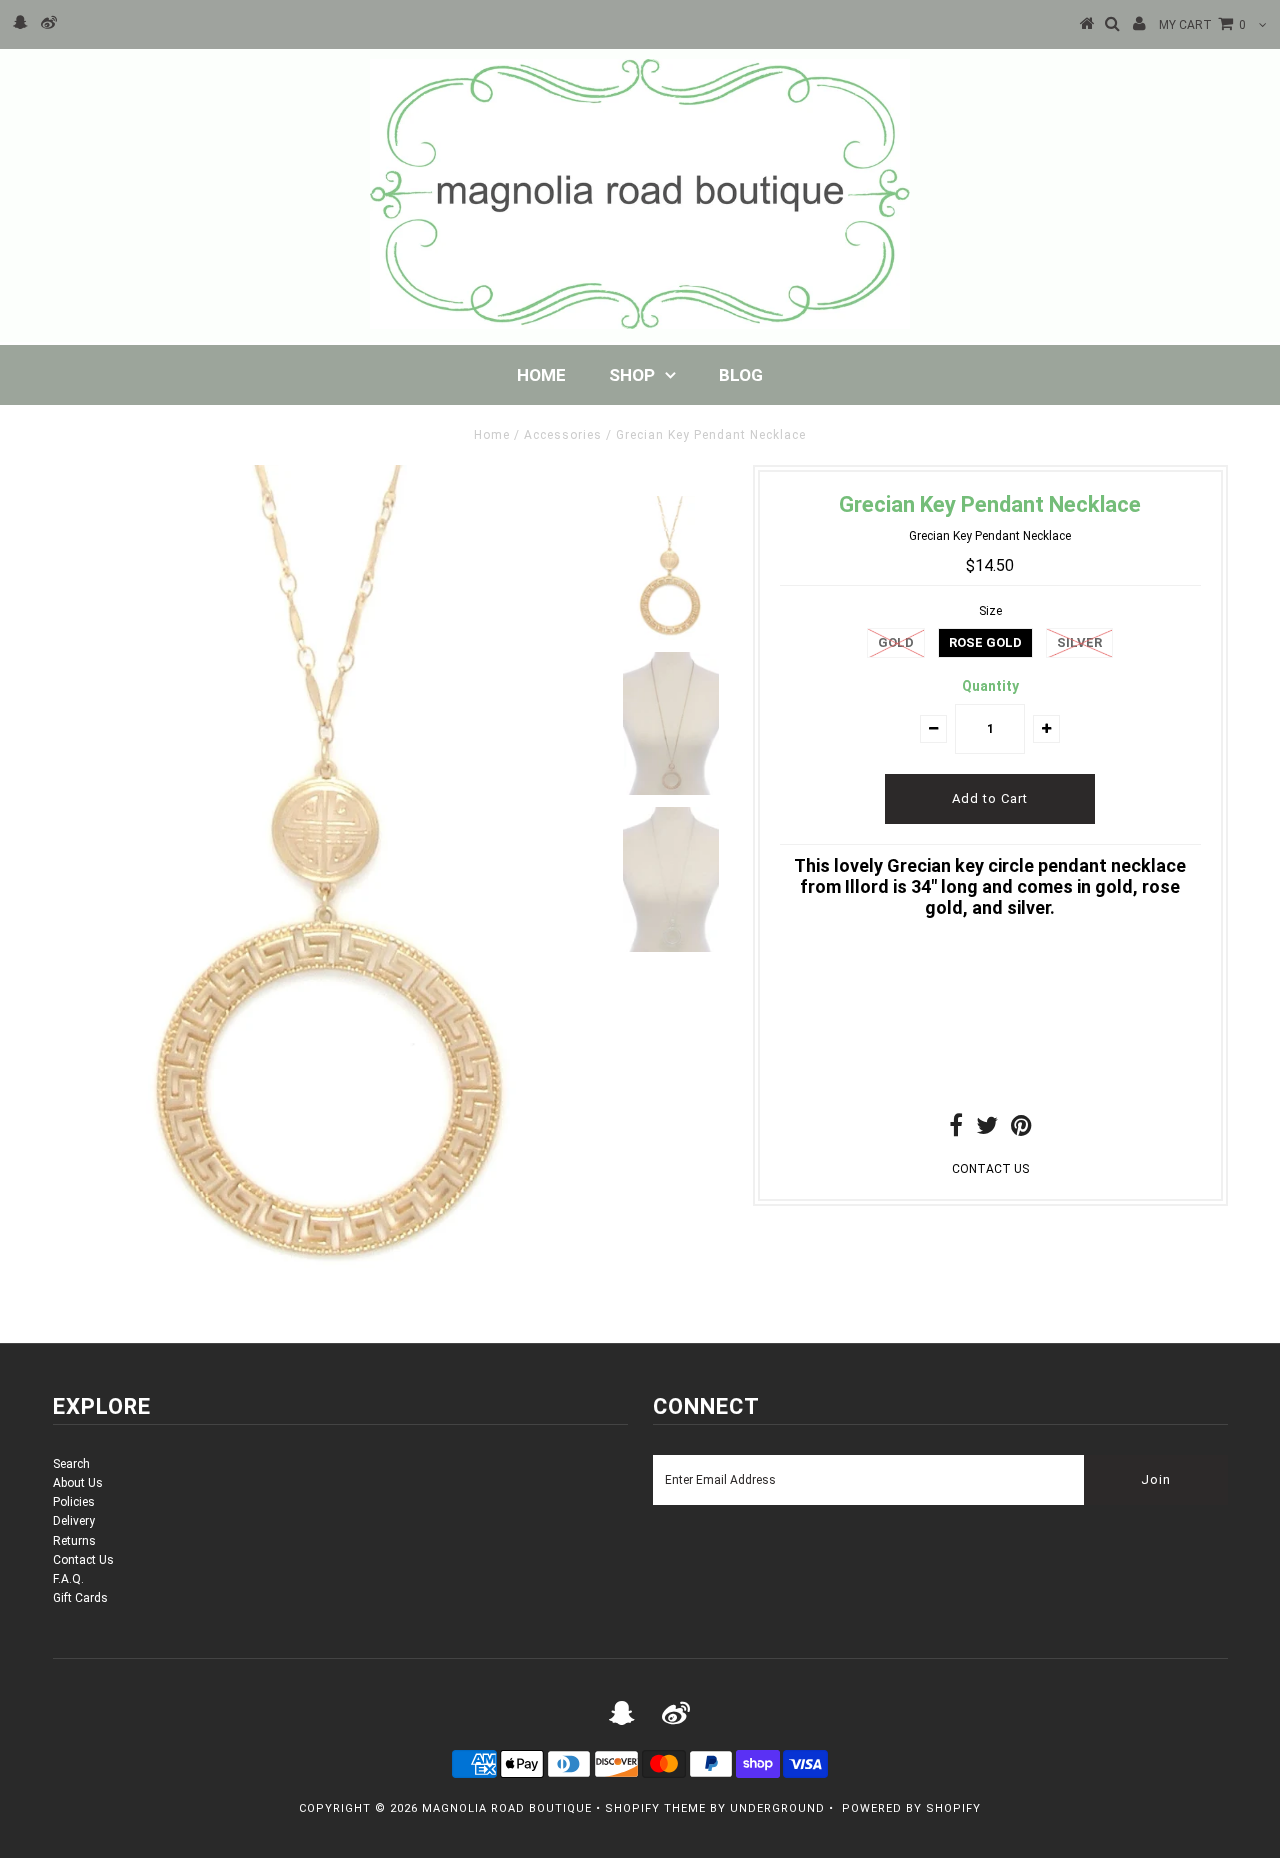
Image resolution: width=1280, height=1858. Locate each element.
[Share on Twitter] (987, 1130)
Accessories (563, 435)
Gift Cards (80, 1598)
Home (541, 375)
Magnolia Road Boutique (507, 1808)
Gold (896, 642)
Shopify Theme (655, 1808)
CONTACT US (990, 1169)
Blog (741, 375)
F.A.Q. (68, 1579)
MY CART (1202, 25)
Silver (1079, 642)
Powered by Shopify (911, 1808)
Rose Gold (985, 642)
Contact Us (83, 1560)
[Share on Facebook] (956, 1130)
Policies (74, 1502)
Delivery (74, 1521)
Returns (74, 1541)
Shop (632, 375)
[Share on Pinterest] (1021, 1130)
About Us (78, 1483)
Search (71, 1464)
